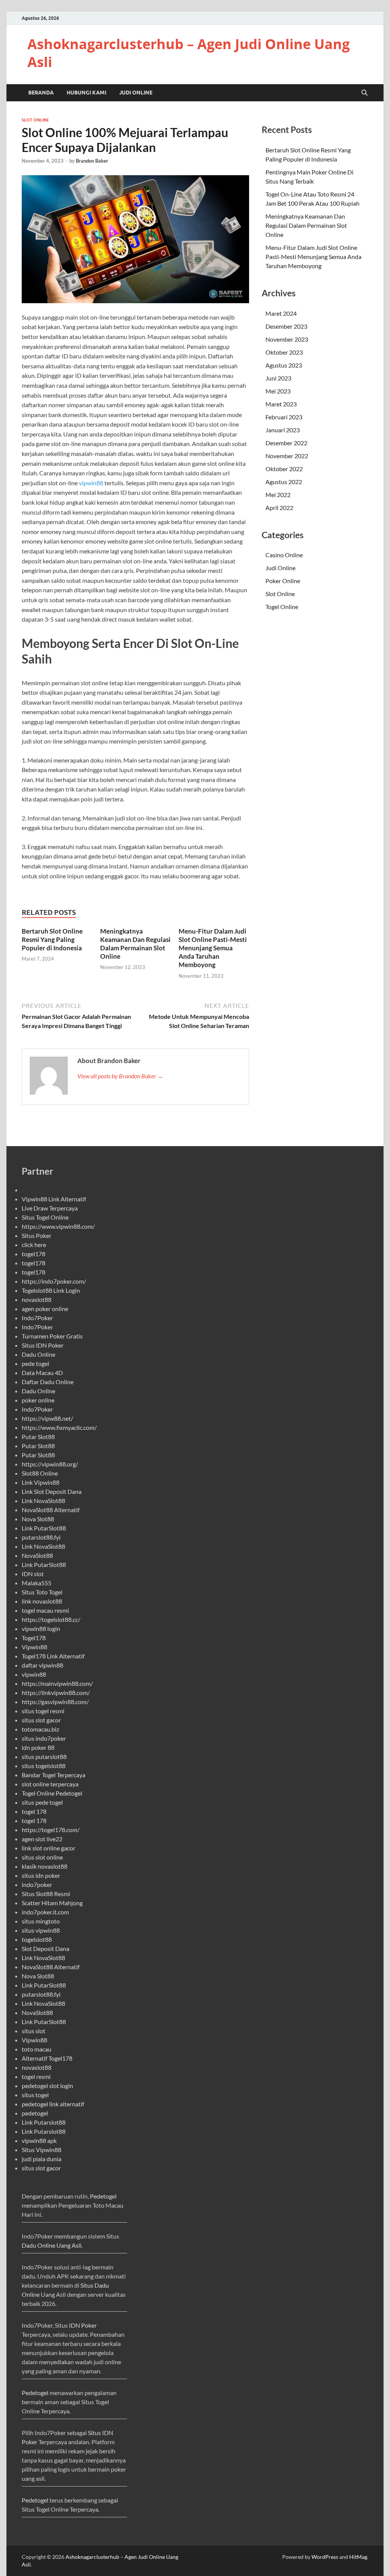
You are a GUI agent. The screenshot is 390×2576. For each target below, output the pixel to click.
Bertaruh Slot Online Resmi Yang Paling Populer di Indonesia (52, 939)
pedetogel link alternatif (53, 2104)
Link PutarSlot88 (44, 1528)
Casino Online (284, 555)
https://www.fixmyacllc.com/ (59, 1427)
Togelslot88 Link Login (51, 1290)
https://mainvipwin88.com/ (57, 1683)
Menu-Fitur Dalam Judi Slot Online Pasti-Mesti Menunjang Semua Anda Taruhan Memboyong (213, 948)
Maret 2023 (281, 404)
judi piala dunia (42, 2159)
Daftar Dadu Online (48, 1382)
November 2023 (287, 339)
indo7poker (37, 1884)
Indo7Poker (37, 1318)
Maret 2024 (281, 313)
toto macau (37, 2049)
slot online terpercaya (50, 1784)
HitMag (358, 2557)
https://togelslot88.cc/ (51, 1619)
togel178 (34, 1254)
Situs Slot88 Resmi (46, 1894)
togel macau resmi (45, 1610)
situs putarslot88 (44, 1757)
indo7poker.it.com (45, 1912)
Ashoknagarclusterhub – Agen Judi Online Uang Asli (189, 53)
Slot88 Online (40, 1473)
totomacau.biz (40, 1729)
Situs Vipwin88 (42, 2150)
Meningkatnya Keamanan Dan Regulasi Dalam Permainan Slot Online (135, 944)
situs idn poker (41, 1875)
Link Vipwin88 (41, 1482)
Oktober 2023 (284, 352)
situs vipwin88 (41, 1930)
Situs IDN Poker (43, 1345)
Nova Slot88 (38, 1519)
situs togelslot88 (44, 1766)
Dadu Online (38, 1354)
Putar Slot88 (38, 1437)
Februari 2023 (284, 417)
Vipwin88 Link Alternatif (54, 1199)
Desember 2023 (286, 326)
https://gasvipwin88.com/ (55, 1702)
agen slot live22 (42, 1839)
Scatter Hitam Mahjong (52, 1903)
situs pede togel (42, 1802)
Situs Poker (37, 1235)
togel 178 (34, 1811)
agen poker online (45, 1309)
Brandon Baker (92, 161)
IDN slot (33, 1574)
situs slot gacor (41, 1720)
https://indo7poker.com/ (54, 1281)
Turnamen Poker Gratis (52, 1336)
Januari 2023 (283, 430)
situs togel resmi (43, 1711)
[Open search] (364, 93)
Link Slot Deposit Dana (52, 1491)
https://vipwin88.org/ (50, 1464)
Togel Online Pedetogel (52, 1793)
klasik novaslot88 (45, 1866)
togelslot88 (37, 1939)
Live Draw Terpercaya (50, 1208)
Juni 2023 (278, 378)
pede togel (35, 1363)
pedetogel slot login (47, 2086)
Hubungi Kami (86, 93)
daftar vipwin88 (42, 1665)
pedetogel (35, 2113)
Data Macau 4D (42, 1373)
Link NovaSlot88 (43, 1501)
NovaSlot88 (37, 1555)
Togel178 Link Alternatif (53, 1656)
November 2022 (287, 456)
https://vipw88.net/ (47, 1418)
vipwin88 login (41, 1629)
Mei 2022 (278, 495)
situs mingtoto (41, 1921)
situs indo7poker (44, 1738)
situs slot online (42, 1857)
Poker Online (283, 581)
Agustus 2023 (284, 365)
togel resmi (36, 2076)
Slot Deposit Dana (46, 1948)
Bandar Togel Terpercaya (54, 1775)
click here (34, 1245)
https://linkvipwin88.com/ (56, 1693)
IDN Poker (83, 2325)
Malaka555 (37, 1583)
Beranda (41, 93)
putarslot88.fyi (41, 1537)
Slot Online (35, 120)
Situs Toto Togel (42, 1592)
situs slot (34, 2031)
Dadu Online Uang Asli (52, 2245)
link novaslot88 (42, 1601)
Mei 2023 (278, 391)
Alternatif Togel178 (47, 2058)
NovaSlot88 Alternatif (51, 1510)
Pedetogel (103, 2196)
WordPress (325, 2557)
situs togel (35, 2095)
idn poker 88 (38, 1747)
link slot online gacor (49, 1848)
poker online (38, 1400)
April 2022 (279, 508)
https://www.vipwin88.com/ (58, 1226)
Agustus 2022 (284, 482)
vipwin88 (91, 483)
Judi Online (136, 93)
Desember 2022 (286, 443)
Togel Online (282, 607)
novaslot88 (37, 1299)
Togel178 (34, 1638)
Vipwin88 (34, 1647)
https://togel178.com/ (51, 1830)
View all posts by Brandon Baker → (120, 1076)
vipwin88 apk (39, 2140)
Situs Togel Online (45, 1217)
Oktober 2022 (284, 469)
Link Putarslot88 (44, 2122)
